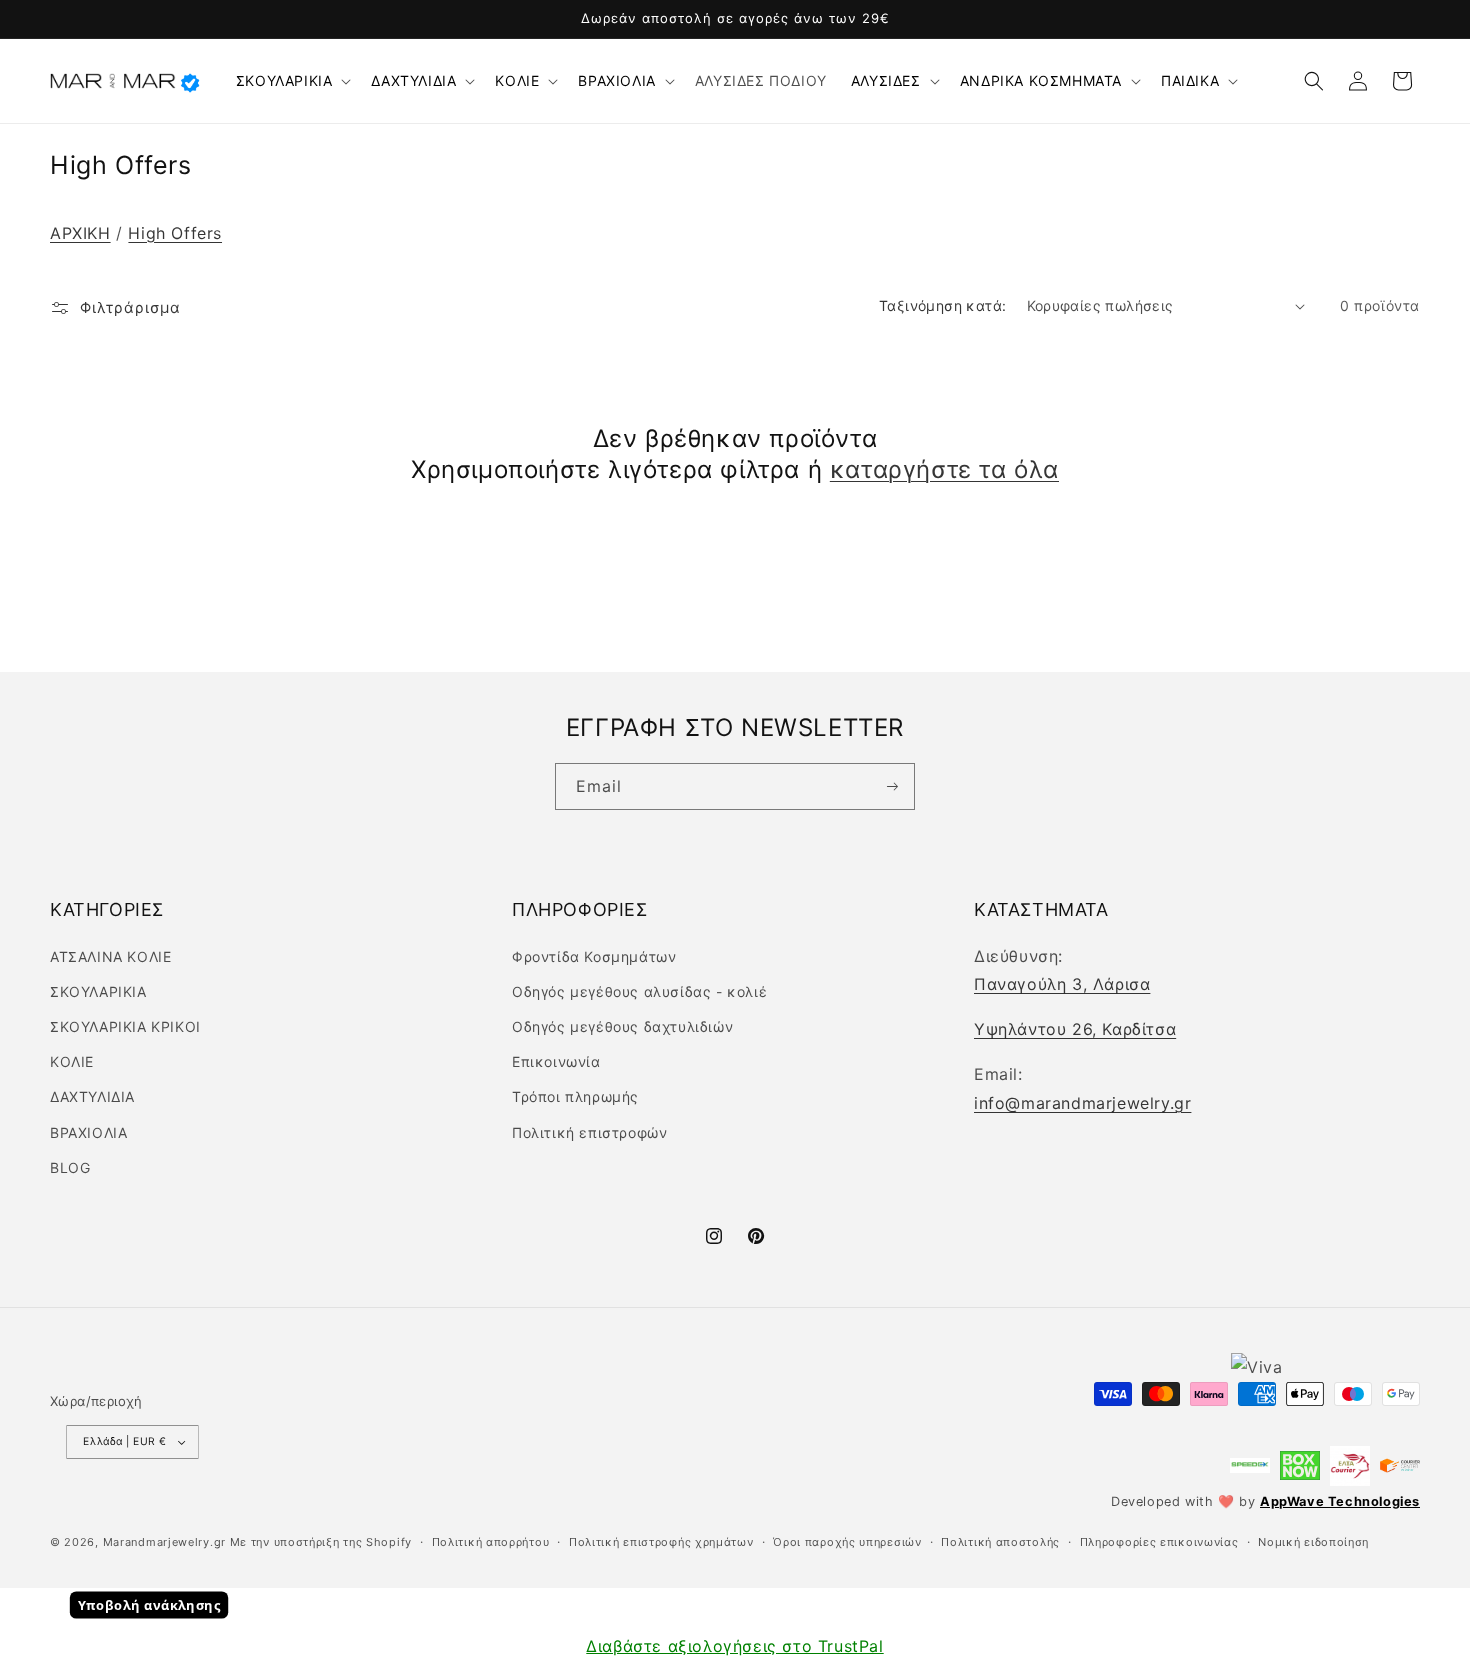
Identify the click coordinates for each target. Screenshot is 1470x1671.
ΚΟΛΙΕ (517, 80)
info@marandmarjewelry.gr (1082, 1103)
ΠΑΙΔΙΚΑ (1190, 80)
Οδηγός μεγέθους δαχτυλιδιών (622, 1026)
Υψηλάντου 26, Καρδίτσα (1075, 1029)
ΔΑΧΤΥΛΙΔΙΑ (413, 80)
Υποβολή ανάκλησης (149, 1605)
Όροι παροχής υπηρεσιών (847, 1542)
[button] (292, 81)
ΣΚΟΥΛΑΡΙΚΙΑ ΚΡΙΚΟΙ (125, 1026)
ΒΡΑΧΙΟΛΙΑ (616, 80)
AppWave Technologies (1340, 1501)
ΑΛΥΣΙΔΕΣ (886, 80)
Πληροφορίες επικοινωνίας (1159, 1542)
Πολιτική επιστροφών (589, 1132)
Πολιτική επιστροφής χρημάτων (661, 1542)
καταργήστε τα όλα (944, 469)
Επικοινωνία (556, 1061)
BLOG (70, 1167)
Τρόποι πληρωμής (575, 1096)
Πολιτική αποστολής (1000, 1542)
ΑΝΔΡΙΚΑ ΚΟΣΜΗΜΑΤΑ (1041, 80)
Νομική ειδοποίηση (1313, 1542)
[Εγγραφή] (891, 787)
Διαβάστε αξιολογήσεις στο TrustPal (734, 1646)
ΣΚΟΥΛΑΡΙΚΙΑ (284, 80)
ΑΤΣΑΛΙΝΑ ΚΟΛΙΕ (110, 956)
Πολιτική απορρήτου (491, 1542)
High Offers (175, 233)
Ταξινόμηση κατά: (942, 305)
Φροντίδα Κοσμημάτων (594, 956)
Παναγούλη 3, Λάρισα (1062, 984)
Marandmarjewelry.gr (164, 1542)
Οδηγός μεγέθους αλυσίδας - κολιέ (639, 991)
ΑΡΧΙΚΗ (80, 233)
